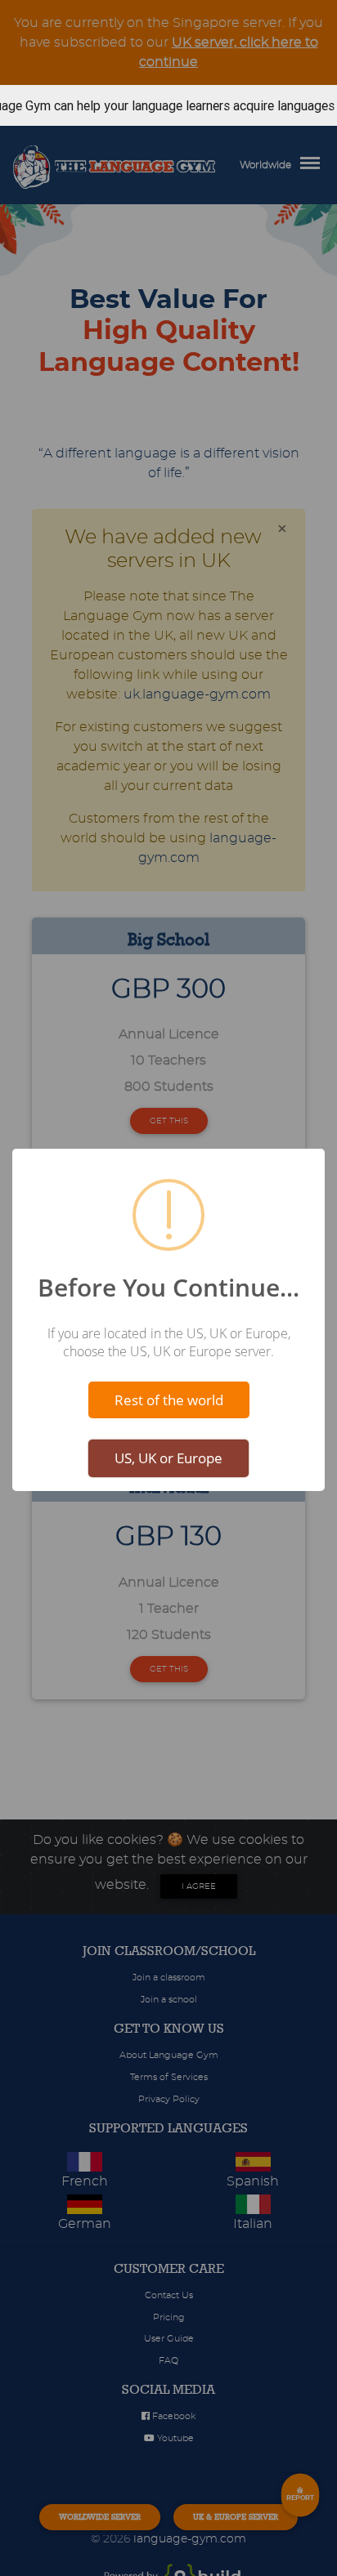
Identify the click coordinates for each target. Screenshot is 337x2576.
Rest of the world (169, 1400)
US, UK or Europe (168, 1458)
